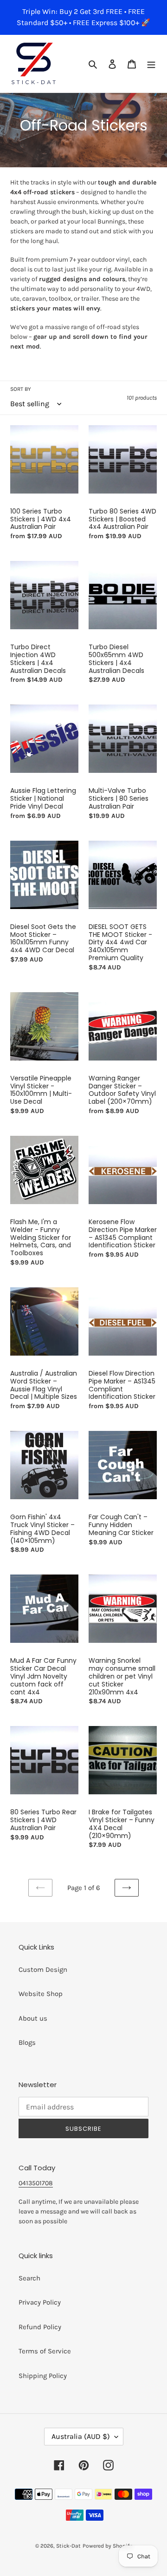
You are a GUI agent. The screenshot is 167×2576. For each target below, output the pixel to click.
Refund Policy (40, 2327)
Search (29, 2278)
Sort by (21, 389)
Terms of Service (45, 2351)
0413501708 (36, 2183)
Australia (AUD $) (81, 2436)
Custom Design (43, 1970)
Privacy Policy (40, 2302)
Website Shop (41, 1994)
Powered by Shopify (107, 2546)
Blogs (27, 2042)
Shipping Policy (43, 2376)
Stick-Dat (68, 2546)
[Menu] (151, 64)
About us (33, 2018)
